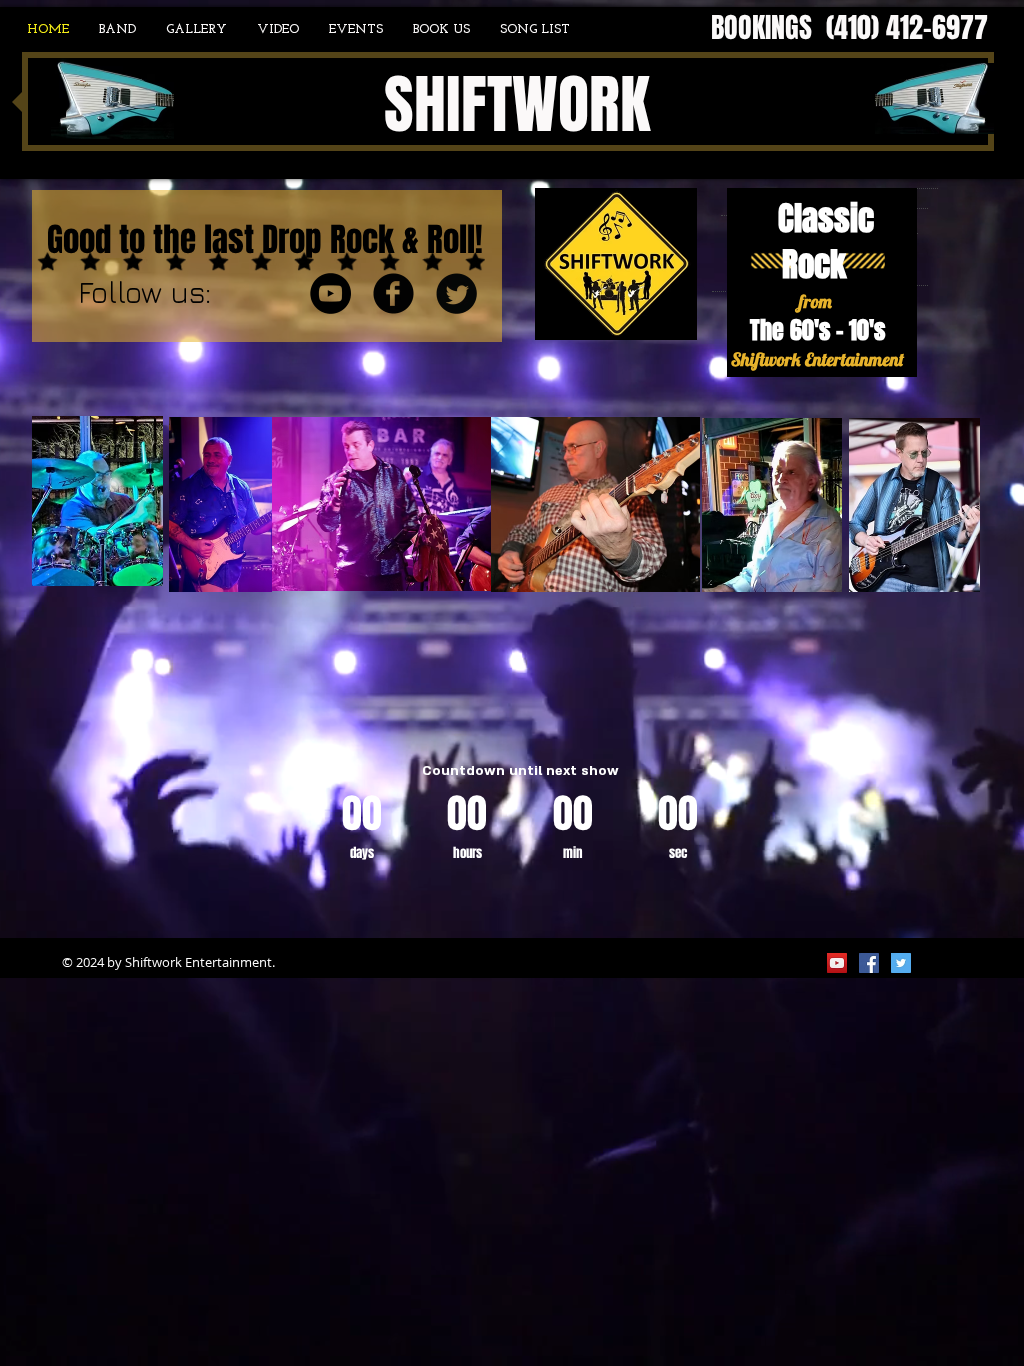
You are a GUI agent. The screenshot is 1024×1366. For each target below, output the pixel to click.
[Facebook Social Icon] (869, 963)
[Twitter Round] (456, 293)
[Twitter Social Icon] (901, 963)
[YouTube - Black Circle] (330, 293)
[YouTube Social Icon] (837, 963)
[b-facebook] (393, 293)
